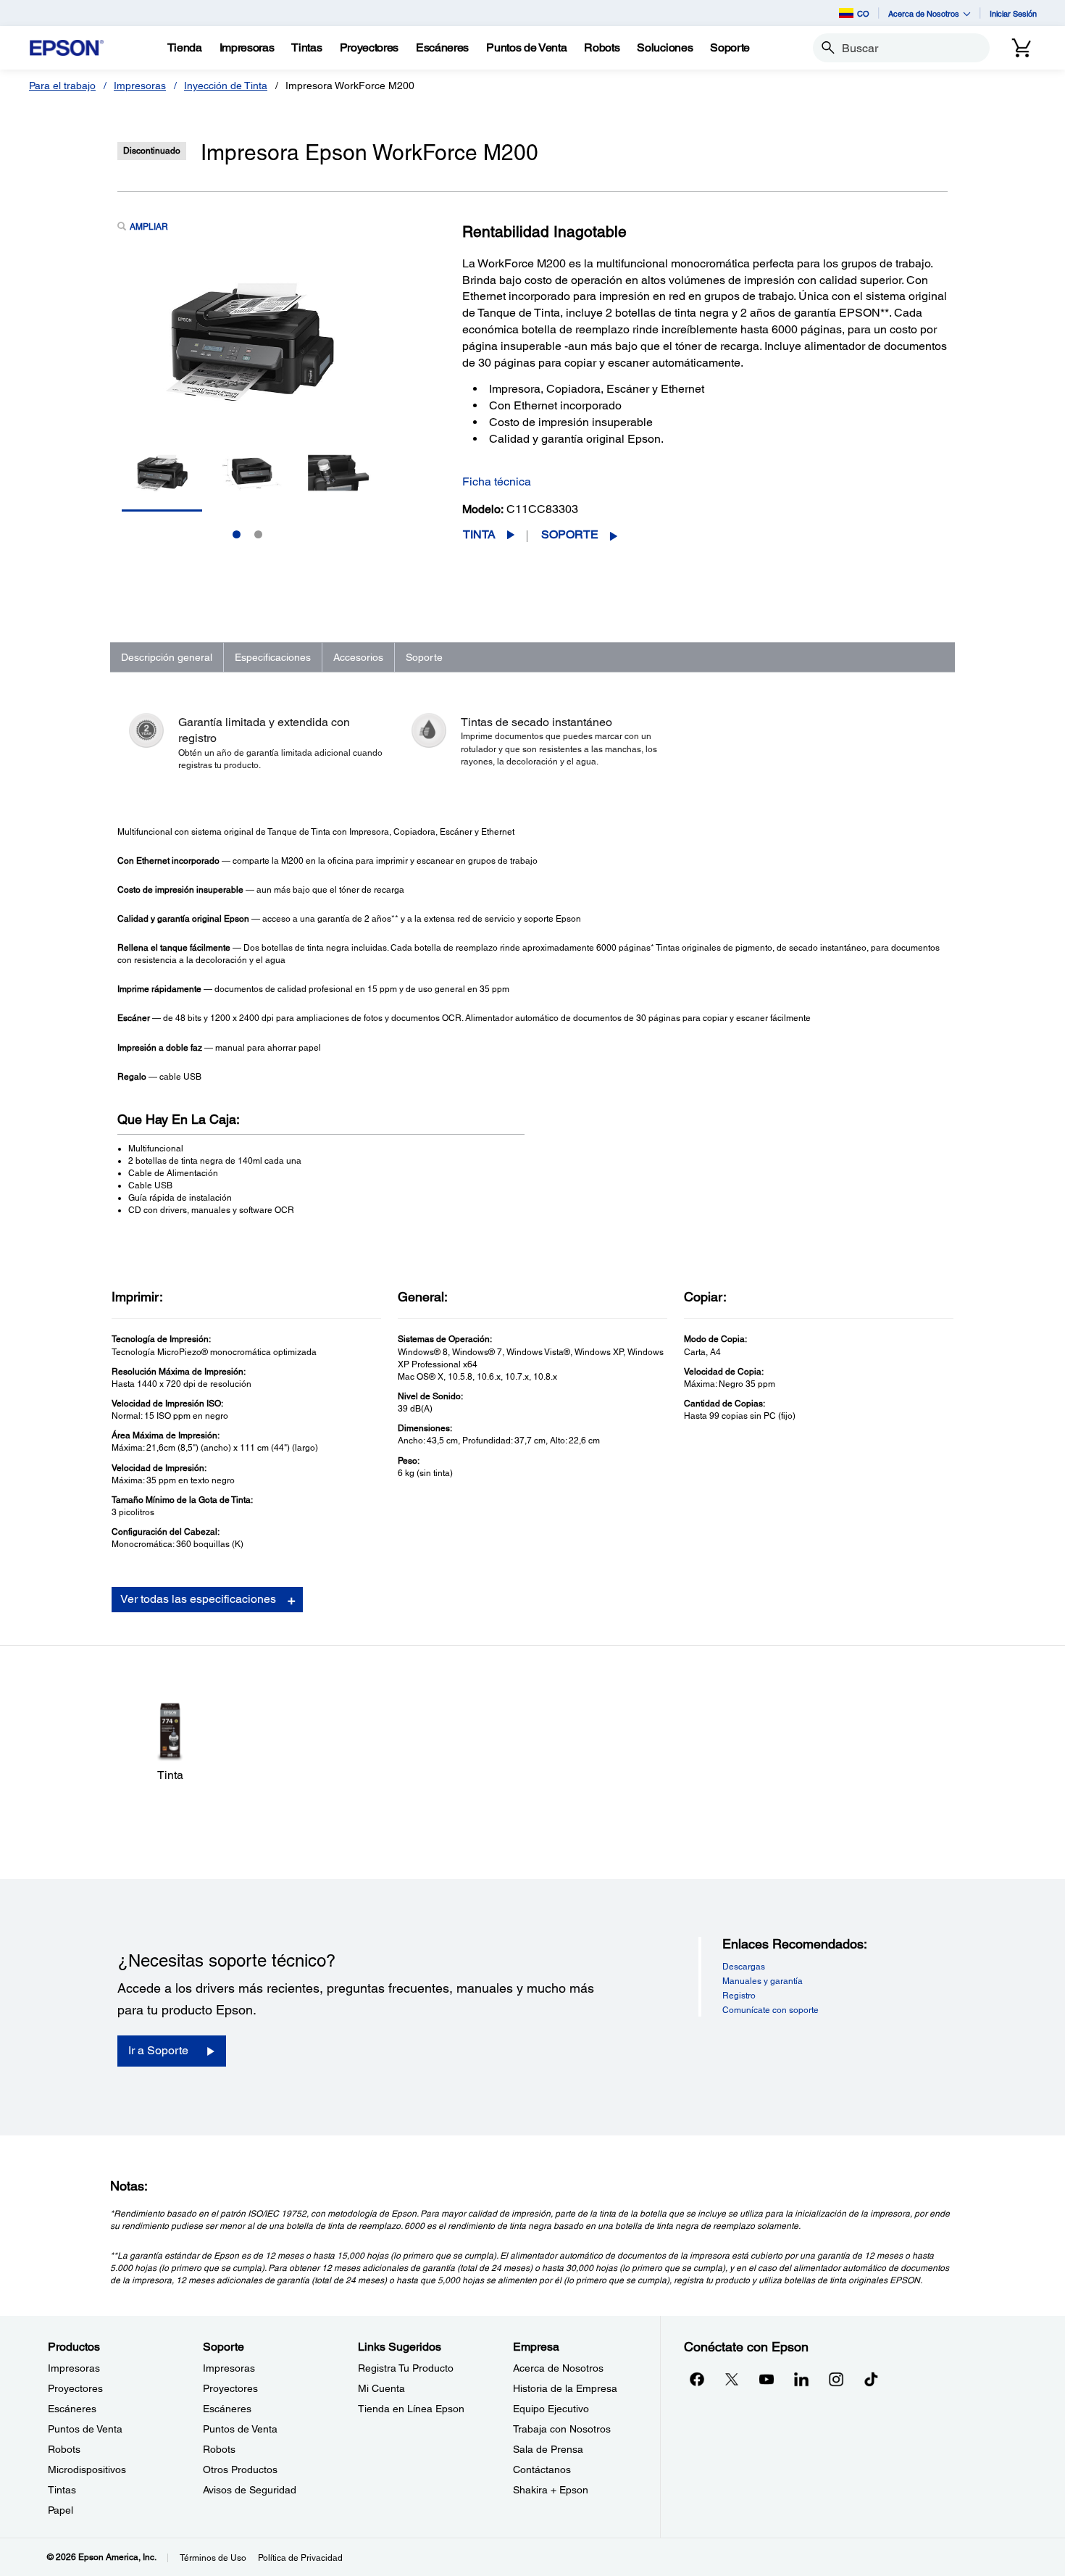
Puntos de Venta (85, 2429)
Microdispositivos (87, 2469)
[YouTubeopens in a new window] (767, 2379)
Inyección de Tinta (226, 86)
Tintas (62, 2490)
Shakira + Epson (551, 2490)
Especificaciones (273, 657)
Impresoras (140, 86)
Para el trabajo (62, 86)
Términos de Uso (213, 2558)
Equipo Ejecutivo (551, 2409)
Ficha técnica (497, 482)
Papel (60, 2510)
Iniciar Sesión (1013, 13)
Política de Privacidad (300, 2558)
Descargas (744, 1967)
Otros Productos (240, 2469)
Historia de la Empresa (565, 2388)
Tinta (479, 534)
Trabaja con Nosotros (562, 2429)
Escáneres (72, 2409)
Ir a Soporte (158, 2050)
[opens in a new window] (871, 2379)
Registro (739, 1996)
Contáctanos (542, 2469)
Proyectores (75, 2388)
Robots (64, 2449)
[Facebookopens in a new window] (697, 2379)
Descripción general (167, 657)
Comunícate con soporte (770, 2010)
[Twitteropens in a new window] (732, 2379)
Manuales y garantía (763, 1981)
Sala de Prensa (548, 2449)
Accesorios (358, 657)
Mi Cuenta (381, 2388)
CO (863, 13)
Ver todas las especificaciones (198, 1599)
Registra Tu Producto (406, 2368)
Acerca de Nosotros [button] (924, 13)
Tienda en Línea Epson (411, 2409)
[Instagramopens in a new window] (836, 2379)
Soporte (570, 534)
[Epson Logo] (67, 48)
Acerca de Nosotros (558, 2368)
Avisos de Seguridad (250, 2490)
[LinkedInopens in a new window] (801, 2379)
